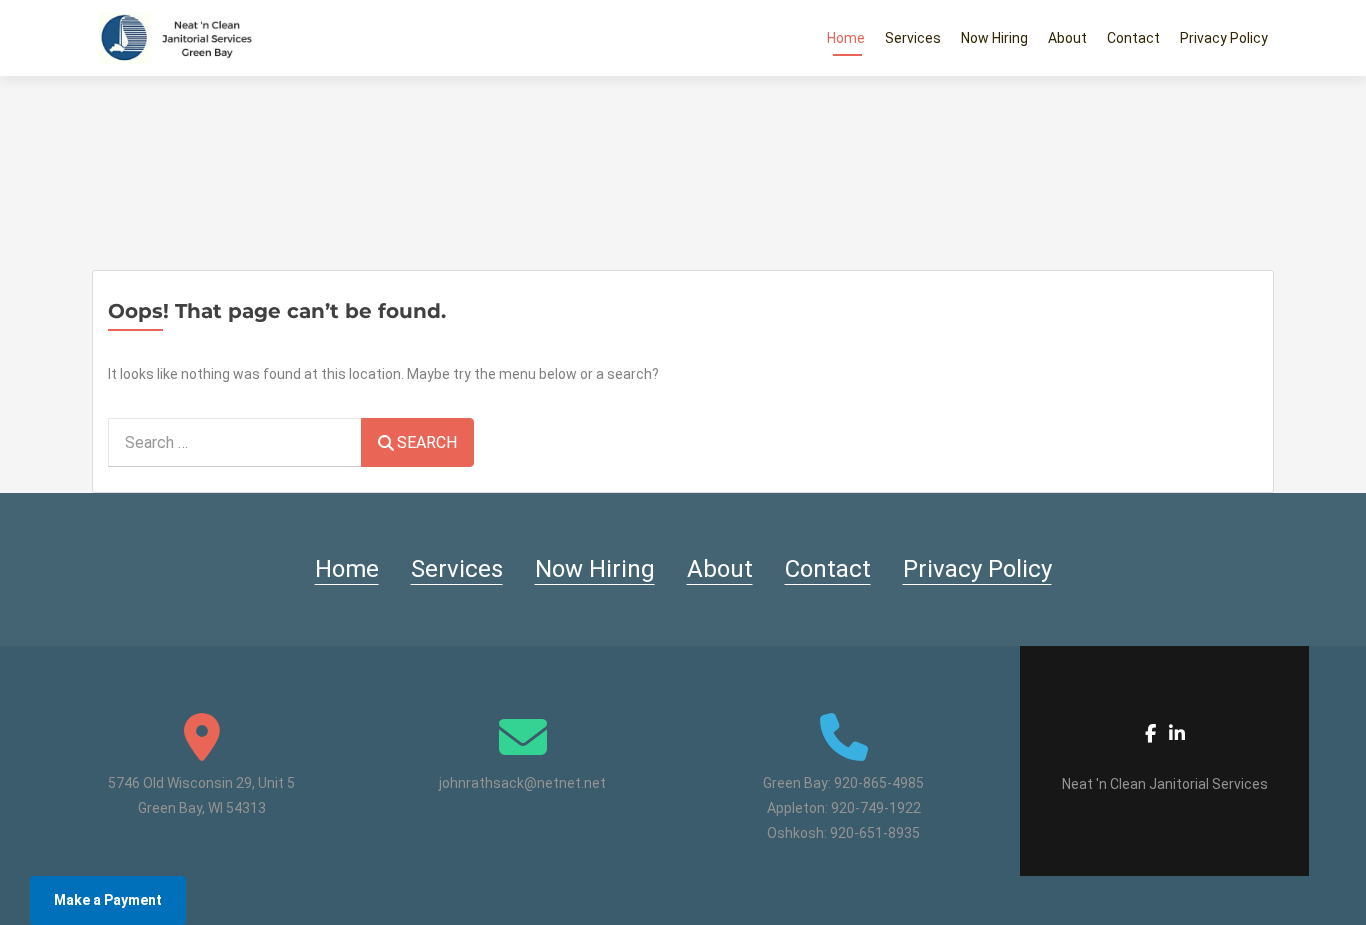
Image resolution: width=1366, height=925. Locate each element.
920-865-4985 (879, 783)
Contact (1133, 38)
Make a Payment (108, 900)
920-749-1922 (876, 808)
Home (846, 38)
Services (913, 38)
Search (427, 442)
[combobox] (235, 442)
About (1067, 38)
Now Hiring (994, 38)
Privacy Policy (1224, 38)
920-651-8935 (875, 833)
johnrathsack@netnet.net (522, 783)
